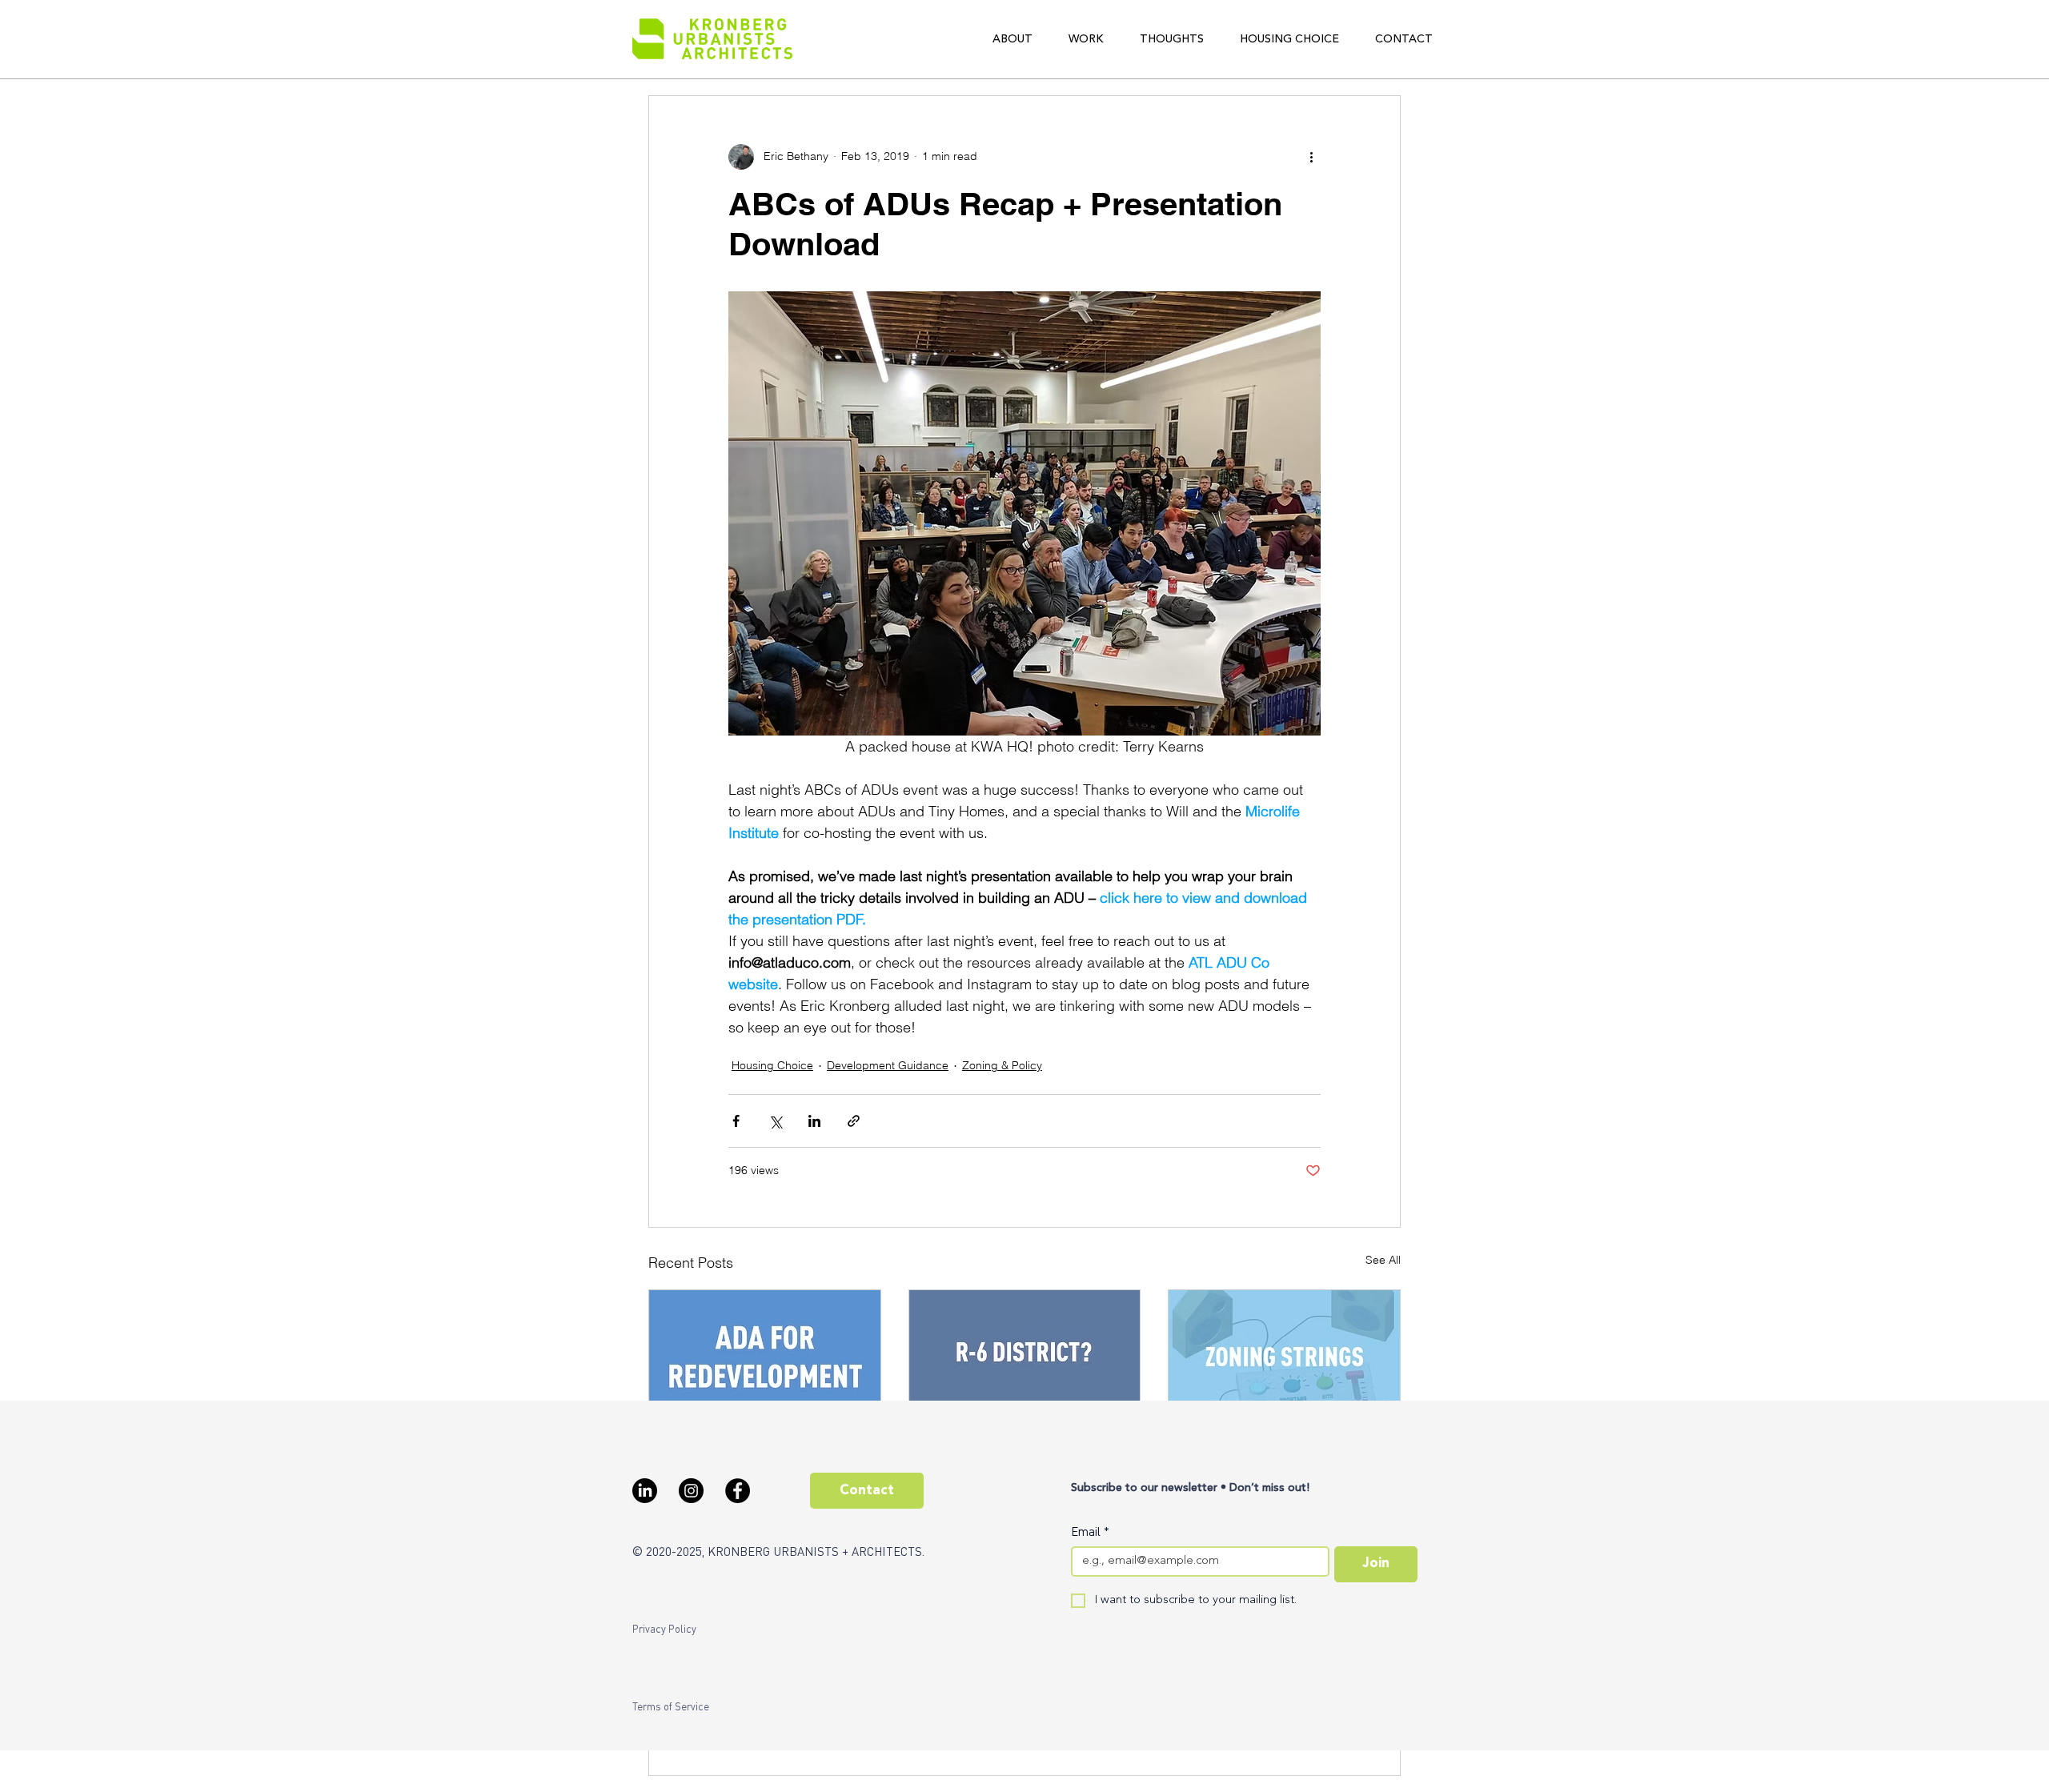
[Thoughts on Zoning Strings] (1284, 1355)
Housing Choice (772, 1065)
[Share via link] (854, 1121)
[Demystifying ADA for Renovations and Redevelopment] (765, 1355)
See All (1383, 1260)
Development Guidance (888, 1065)
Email (1090, 1531)
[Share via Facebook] (736, 1121)
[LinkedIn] (645, 1491)
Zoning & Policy (1002, 1065)
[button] (1012, 39)
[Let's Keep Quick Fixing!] (1025, 1355)
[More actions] (1311, 157)
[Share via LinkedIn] (814, 1121)
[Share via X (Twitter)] (775, 1121)
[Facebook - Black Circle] (738, 1491)
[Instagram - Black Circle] (691, 1491)
